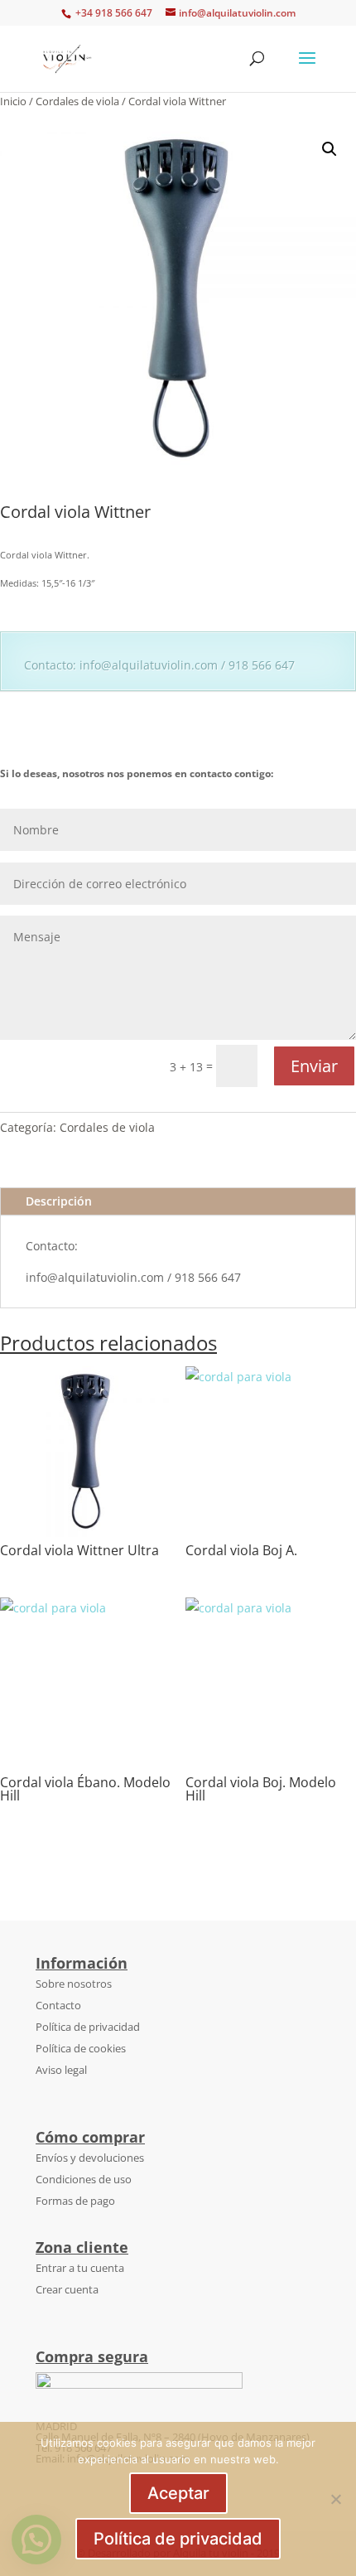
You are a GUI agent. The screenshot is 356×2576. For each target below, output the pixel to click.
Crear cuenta (67, 2289)
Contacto (58, 2005)
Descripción (59, 1201)
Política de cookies (81, 2048)
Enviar (314, 1066)
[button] (330, 149)
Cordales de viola (77, 101)
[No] (335, 2499)
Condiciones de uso (84, 2179)
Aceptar (178, 2493)
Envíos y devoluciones (90, 2158)
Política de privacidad (88, 2027)
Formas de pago (75, 2201)
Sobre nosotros (74, 1984)
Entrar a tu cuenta (80, 2268)
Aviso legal (61, 2070)
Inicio (13, 101)
